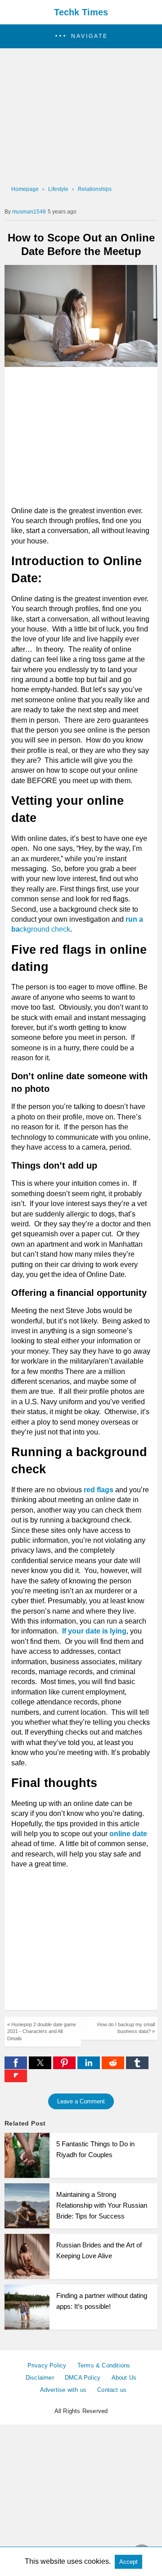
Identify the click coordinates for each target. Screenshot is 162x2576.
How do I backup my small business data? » (126, 2028)
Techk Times (81, 12)
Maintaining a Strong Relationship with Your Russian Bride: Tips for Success (102, 2205)
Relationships (95, 189)
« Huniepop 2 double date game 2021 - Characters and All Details (42, 2031)
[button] (81, 36)
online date (128, 1834)
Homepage (25, 189)
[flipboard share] (16, 2080)
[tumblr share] (137, 2067)
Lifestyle (58, 189)
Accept (128, 2562)
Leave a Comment (81, 2101)
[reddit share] (114, 2067)
